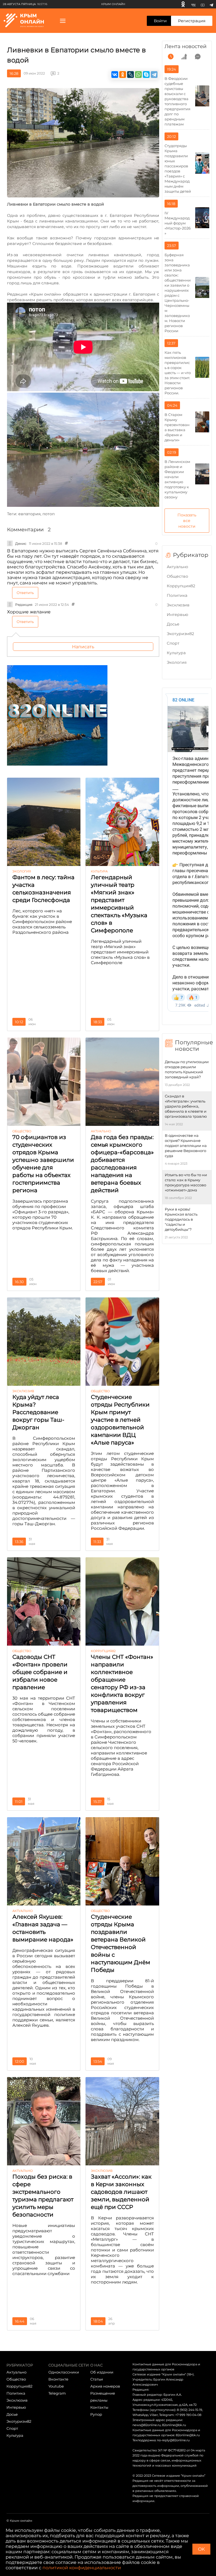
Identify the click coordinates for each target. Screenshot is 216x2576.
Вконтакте (58, 2379)
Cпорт (173, 643)
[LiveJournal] (130, 75)
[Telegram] (211, 4)
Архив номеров (105, 2386)
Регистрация (192, 21)
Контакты (99, 2407)
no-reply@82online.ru (173, 2440)
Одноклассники (64, 2372)
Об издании (102, 2372)
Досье (173, 624)
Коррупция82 (181, 586)
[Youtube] (203, 4)
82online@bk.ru (174, 2425)
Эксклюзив (178, 605)
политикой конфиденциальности (82, 2568)
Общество (177, 576)
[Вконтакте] (193, 4)
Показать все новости (187, 521)
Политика (177, 595)
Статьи (97, 2379)
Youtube (56, 2386)
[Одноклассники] (183, 4)
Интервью (177, 615)
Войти (160, 21)
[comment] (198, 57)
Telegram (57, 2393)
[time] (171, 57)
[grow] (184, 57)
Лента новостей (185, 46)
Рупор (96, 2414)
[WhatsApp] (138, 75)
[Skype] (146, 75)
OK (201, 2549)
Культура (176, 653)
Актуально (177, 567)
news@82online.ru (147, 2425)
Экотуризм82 (180, 634)
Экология (177, 662)
